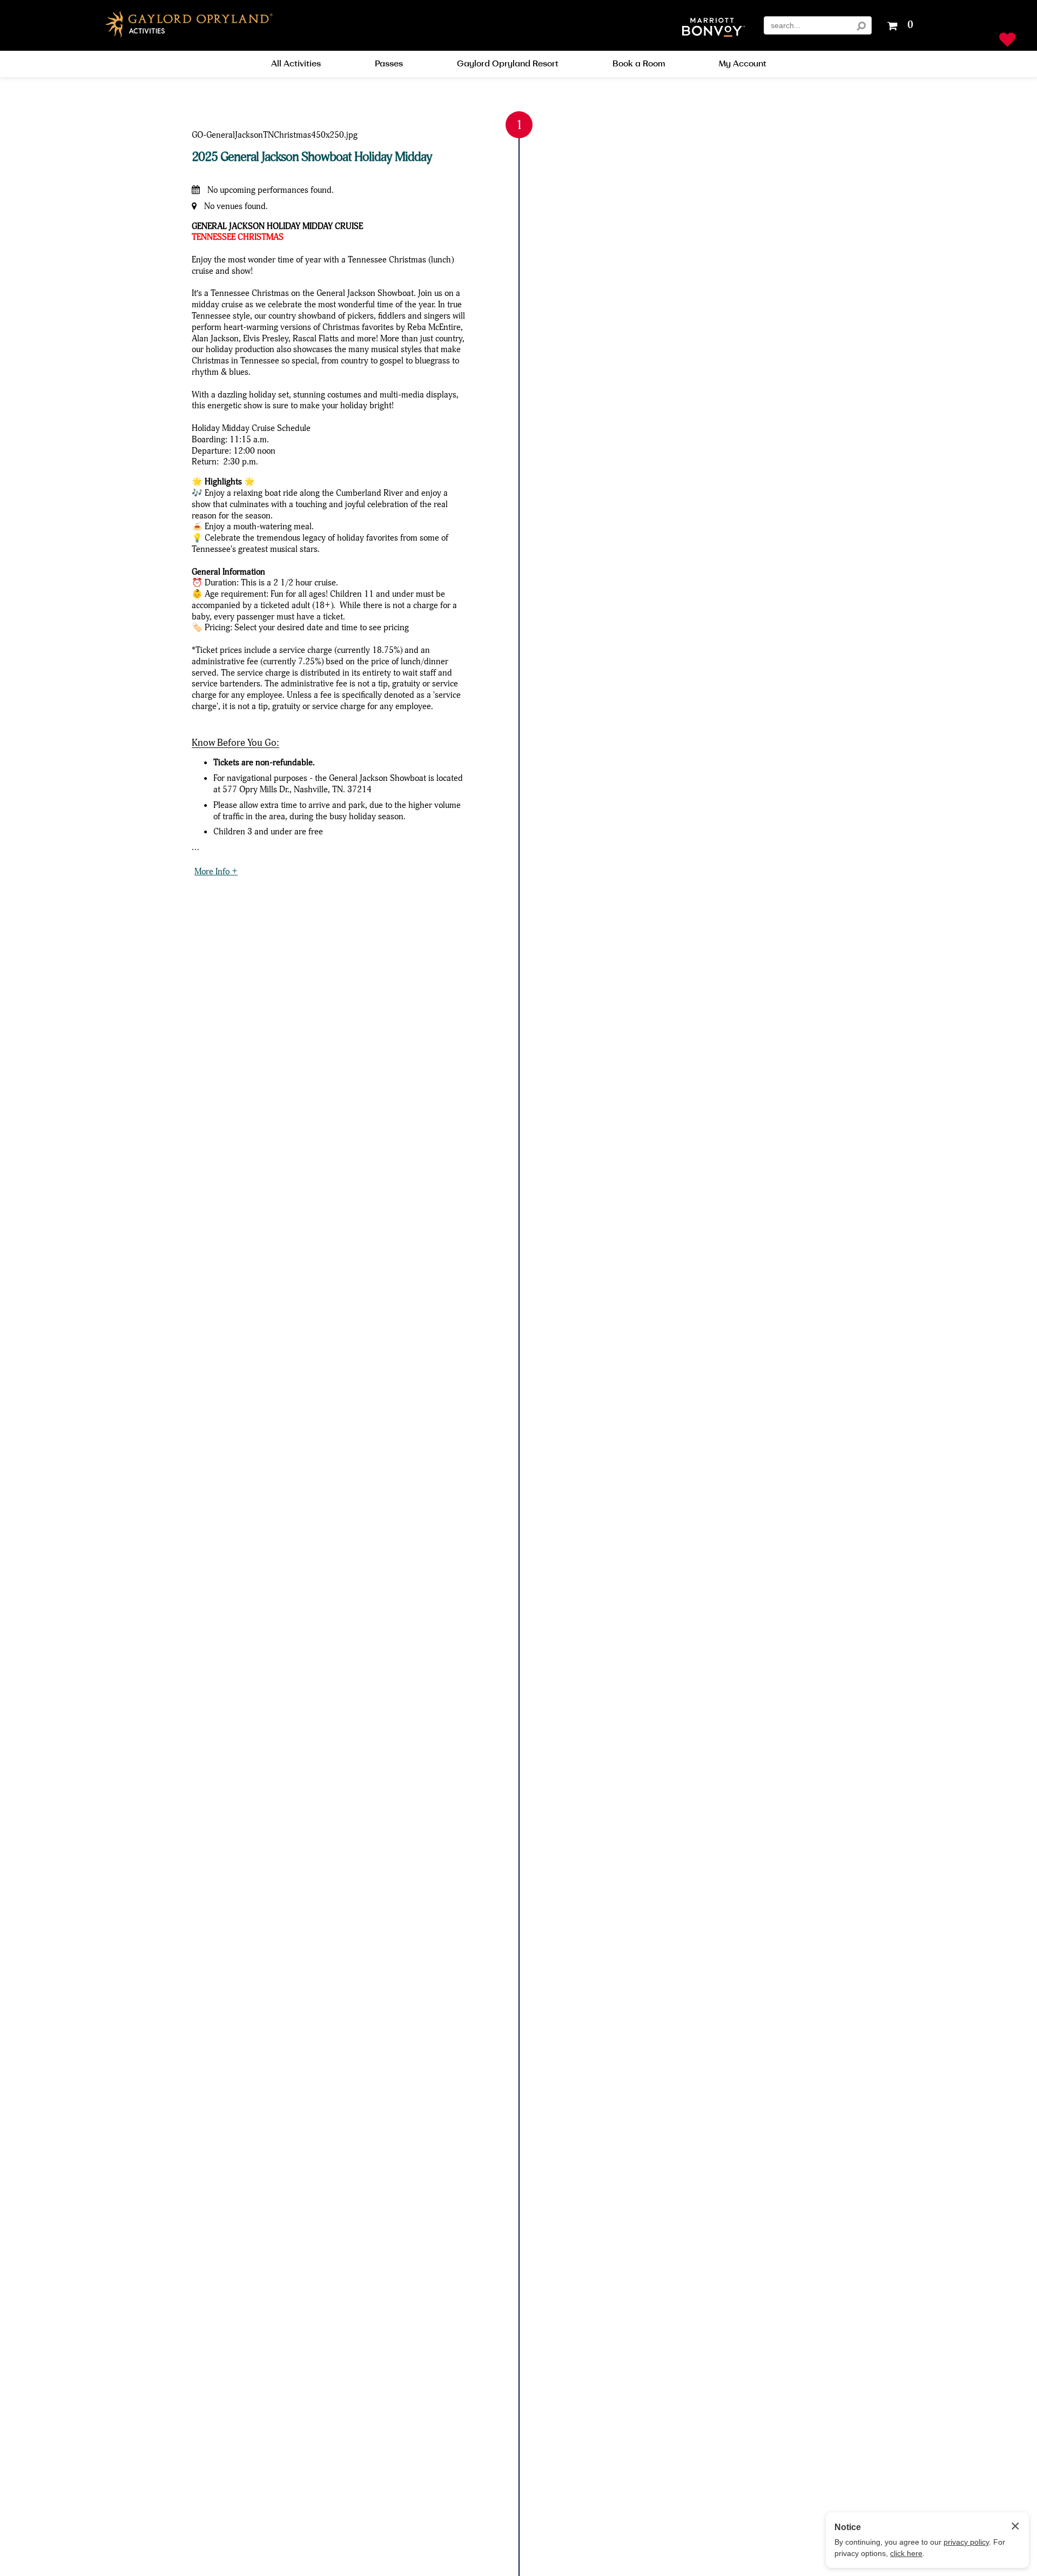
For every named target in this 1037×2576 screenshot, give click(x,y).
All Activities (296, 64)
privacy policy (966, 2542)
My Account (743, 64)
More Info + (216, 871)
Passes (389, 64)
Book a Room (639, 64)
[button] (713, 28)
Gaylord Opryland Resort (508, 64)
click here (906, 2553)
